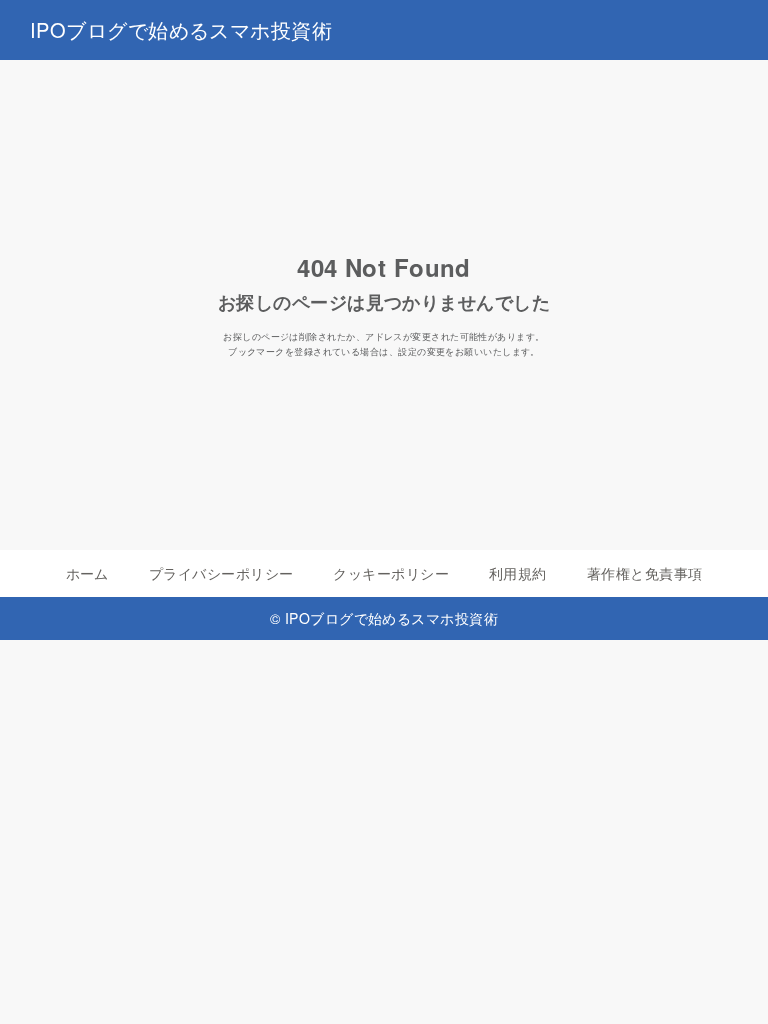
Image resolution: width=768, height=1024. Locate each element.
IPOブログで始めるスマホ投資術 (181, 29)
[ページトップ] (728, 984)
